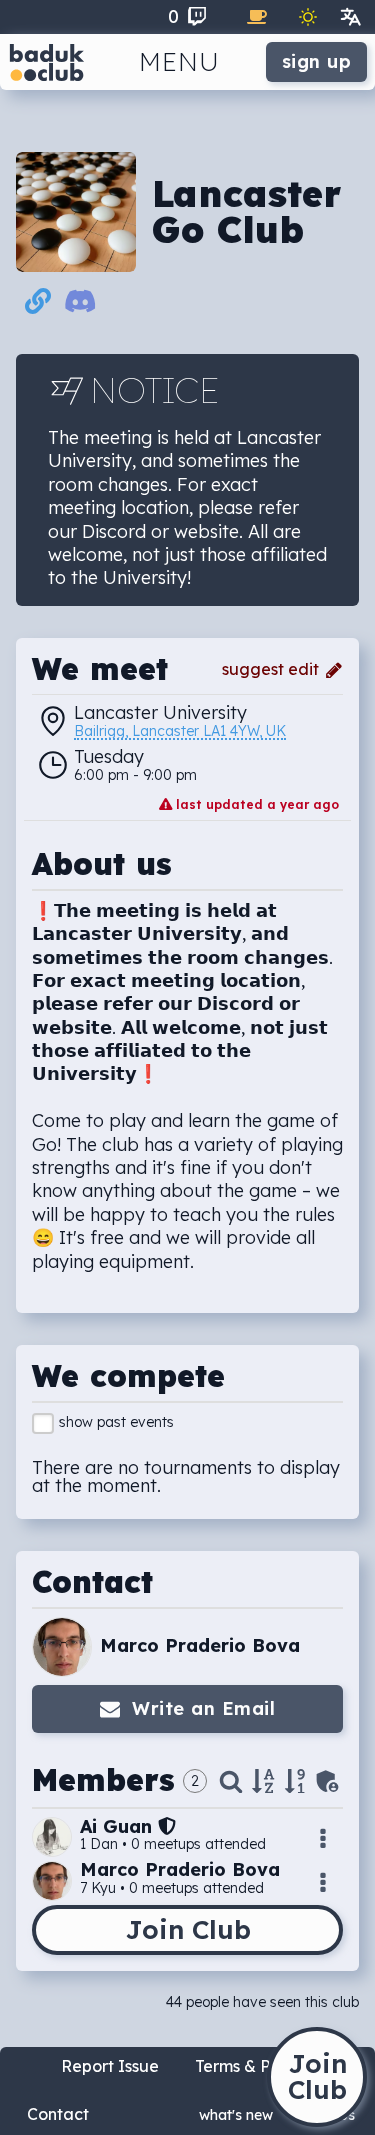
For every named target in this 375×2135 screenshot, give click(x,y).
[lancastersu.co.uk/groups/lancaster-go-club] (38, 305)
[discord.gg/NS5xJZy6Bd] (80, 305)
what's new (236, 2115)
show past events (116, 1422)
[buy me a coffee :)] (257, 17)
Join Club (188, 1929)
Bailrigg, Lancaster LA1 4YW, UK (180, 732)
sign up (317, 61)
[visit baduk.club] (47, 62)
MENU (179, 61)
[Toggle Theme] (308, 17)
